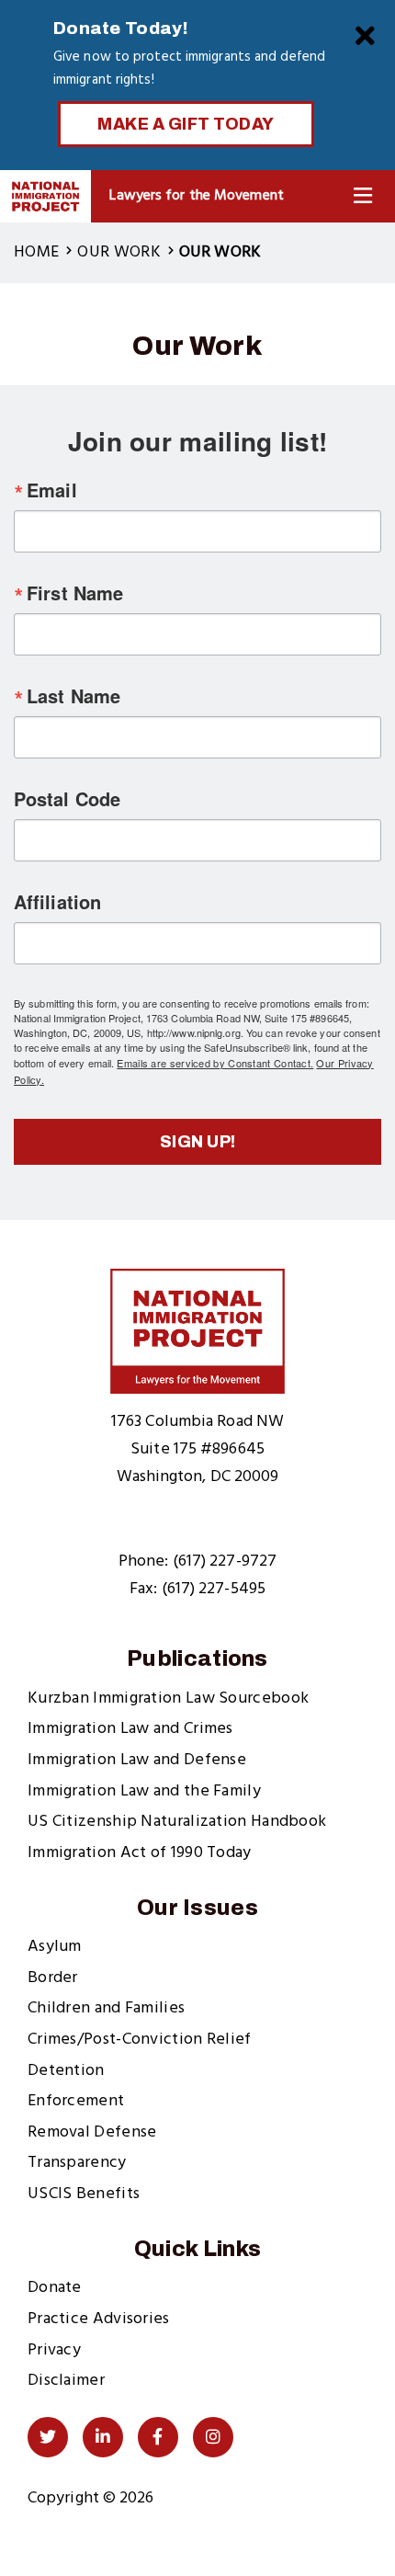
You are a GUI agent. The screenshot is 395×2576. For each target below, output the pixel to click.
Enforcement (76, 2101)
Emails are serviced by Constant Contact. (215, 1063)
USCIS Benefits (84, 2194)
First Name (75, 593)
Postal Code (67, 799)
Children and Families (106, 2008)
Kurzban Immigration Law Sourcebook (168, 1698)
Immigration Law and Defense (137, 1760)
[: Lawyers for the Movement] (45, 196)
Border (53, 1978)
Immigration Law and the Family (144, 1791)
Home (36, 252)
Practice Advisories (99, 2319)
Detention (66, 2071)
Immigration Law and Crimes (130, 1729)
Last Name (73, 696)
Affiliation (57, 902)
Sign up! (198, 1142)
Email (52, 490)
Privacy (54, 2350)
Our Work (118, 252)
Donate (55, 2288)
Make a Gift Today (186, 124)
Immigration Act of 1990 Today (140, 1853)
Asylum (55, 1947)
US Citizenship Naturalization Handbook (177, 1822)
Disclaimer (66, 2381)
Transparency (77, 2163)
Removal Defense (92, 2132)
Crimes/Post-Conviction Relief (140, 2040)
